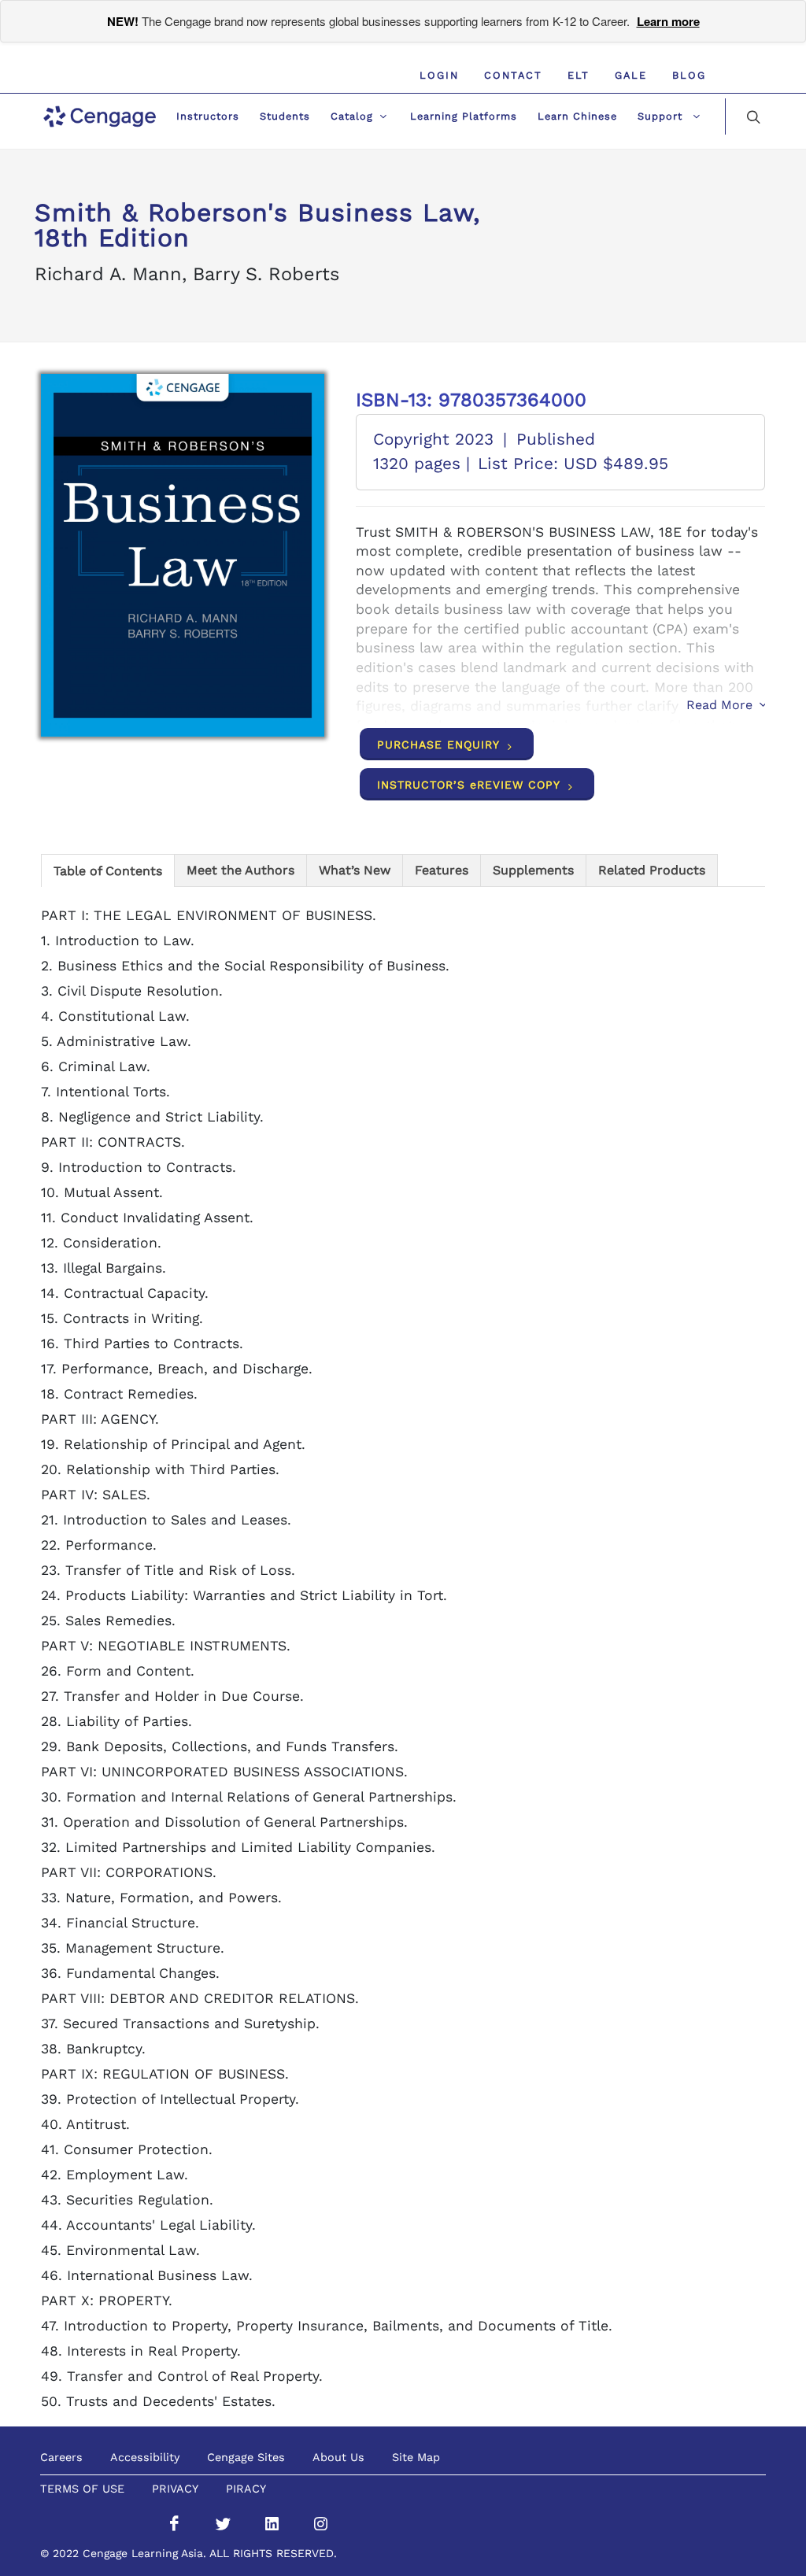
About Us (338, 2457)
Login (439, 75)
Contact (513, 75)
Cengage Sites (246, 2457)
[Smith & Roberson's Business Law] (183, 555)
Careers (61, 2457)
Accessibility (145, 2457)
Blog (689, 75)
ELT (579, 75)
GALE (631, 75)
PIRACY (246, 2489)
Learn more (668, 21)
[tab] (108, 870)
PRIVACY (175, 2489)
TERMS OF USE (82, 2489)
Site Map (416, 2457)
